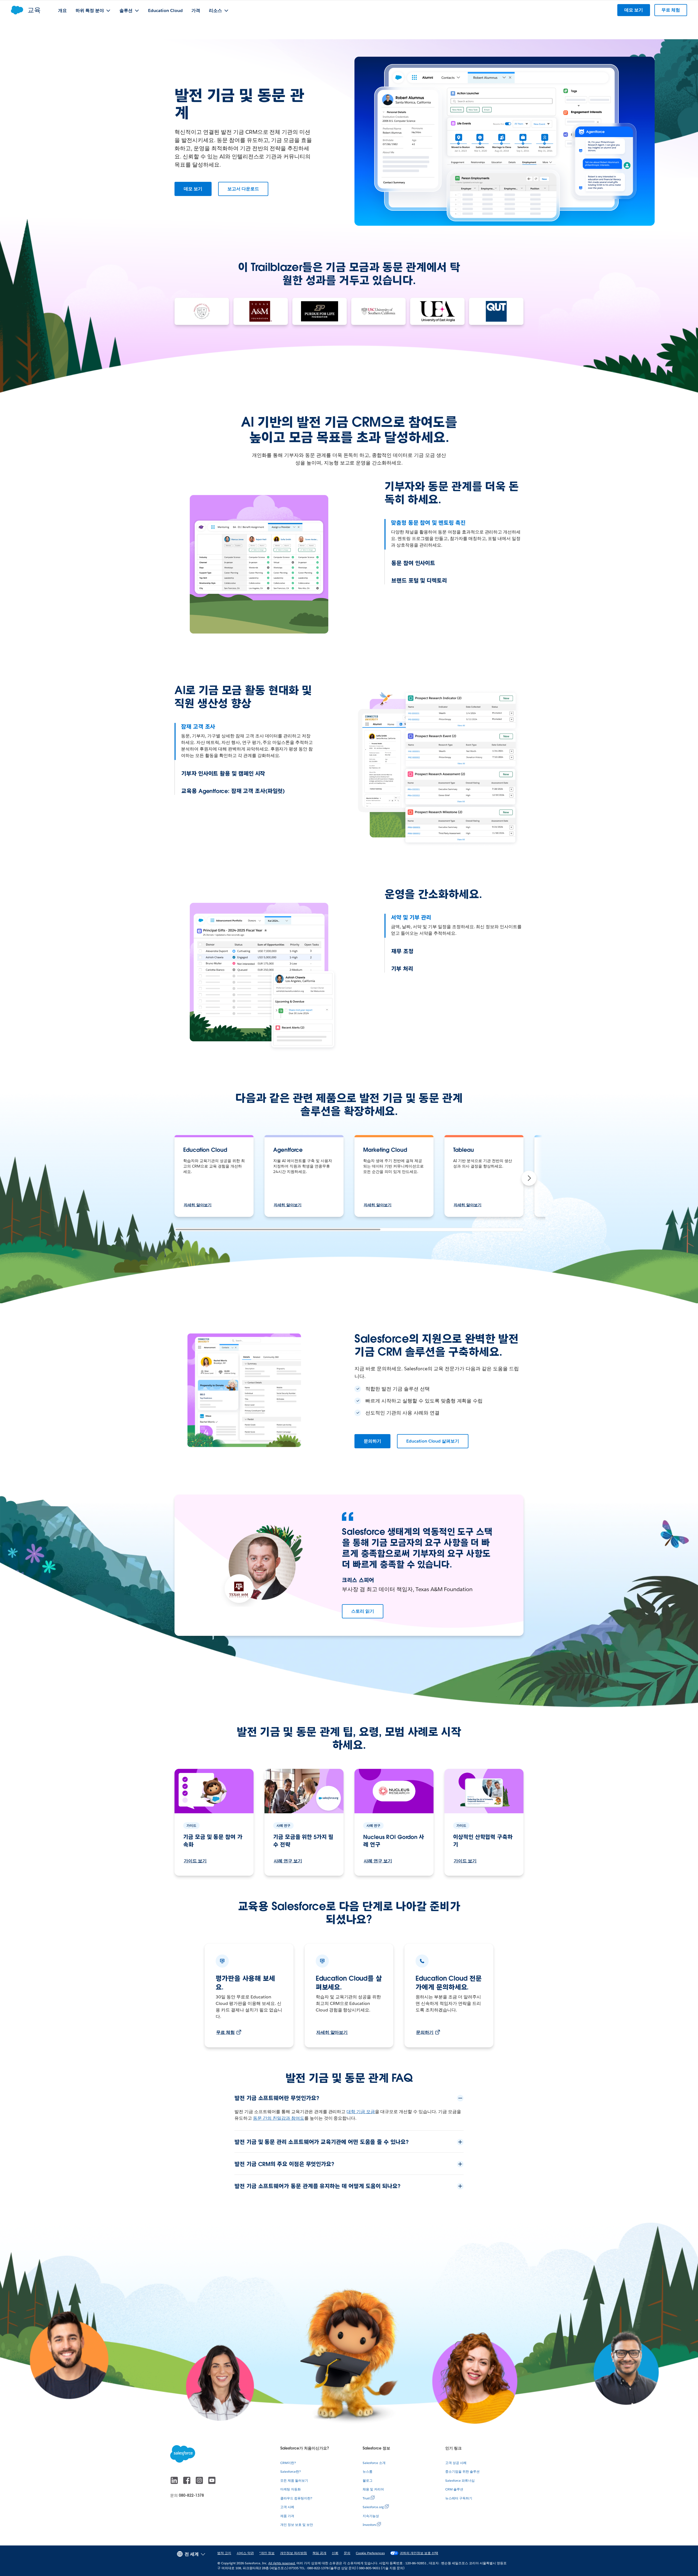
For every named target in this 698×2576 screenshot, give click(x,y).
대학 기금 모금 (361, 2112)
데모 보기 (193, 189)
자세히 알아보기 (198, 1205)
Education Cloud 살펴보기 (433, 1441)
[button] (529, 1178)
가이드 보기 (195, 1861)
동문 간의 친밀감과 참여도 (279, 2118)
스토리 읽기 (363, 1611)
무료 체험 (225, 2032)
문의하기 (372, 1441)
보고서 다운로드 (243, 189)
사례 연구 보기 (288, 1861)
